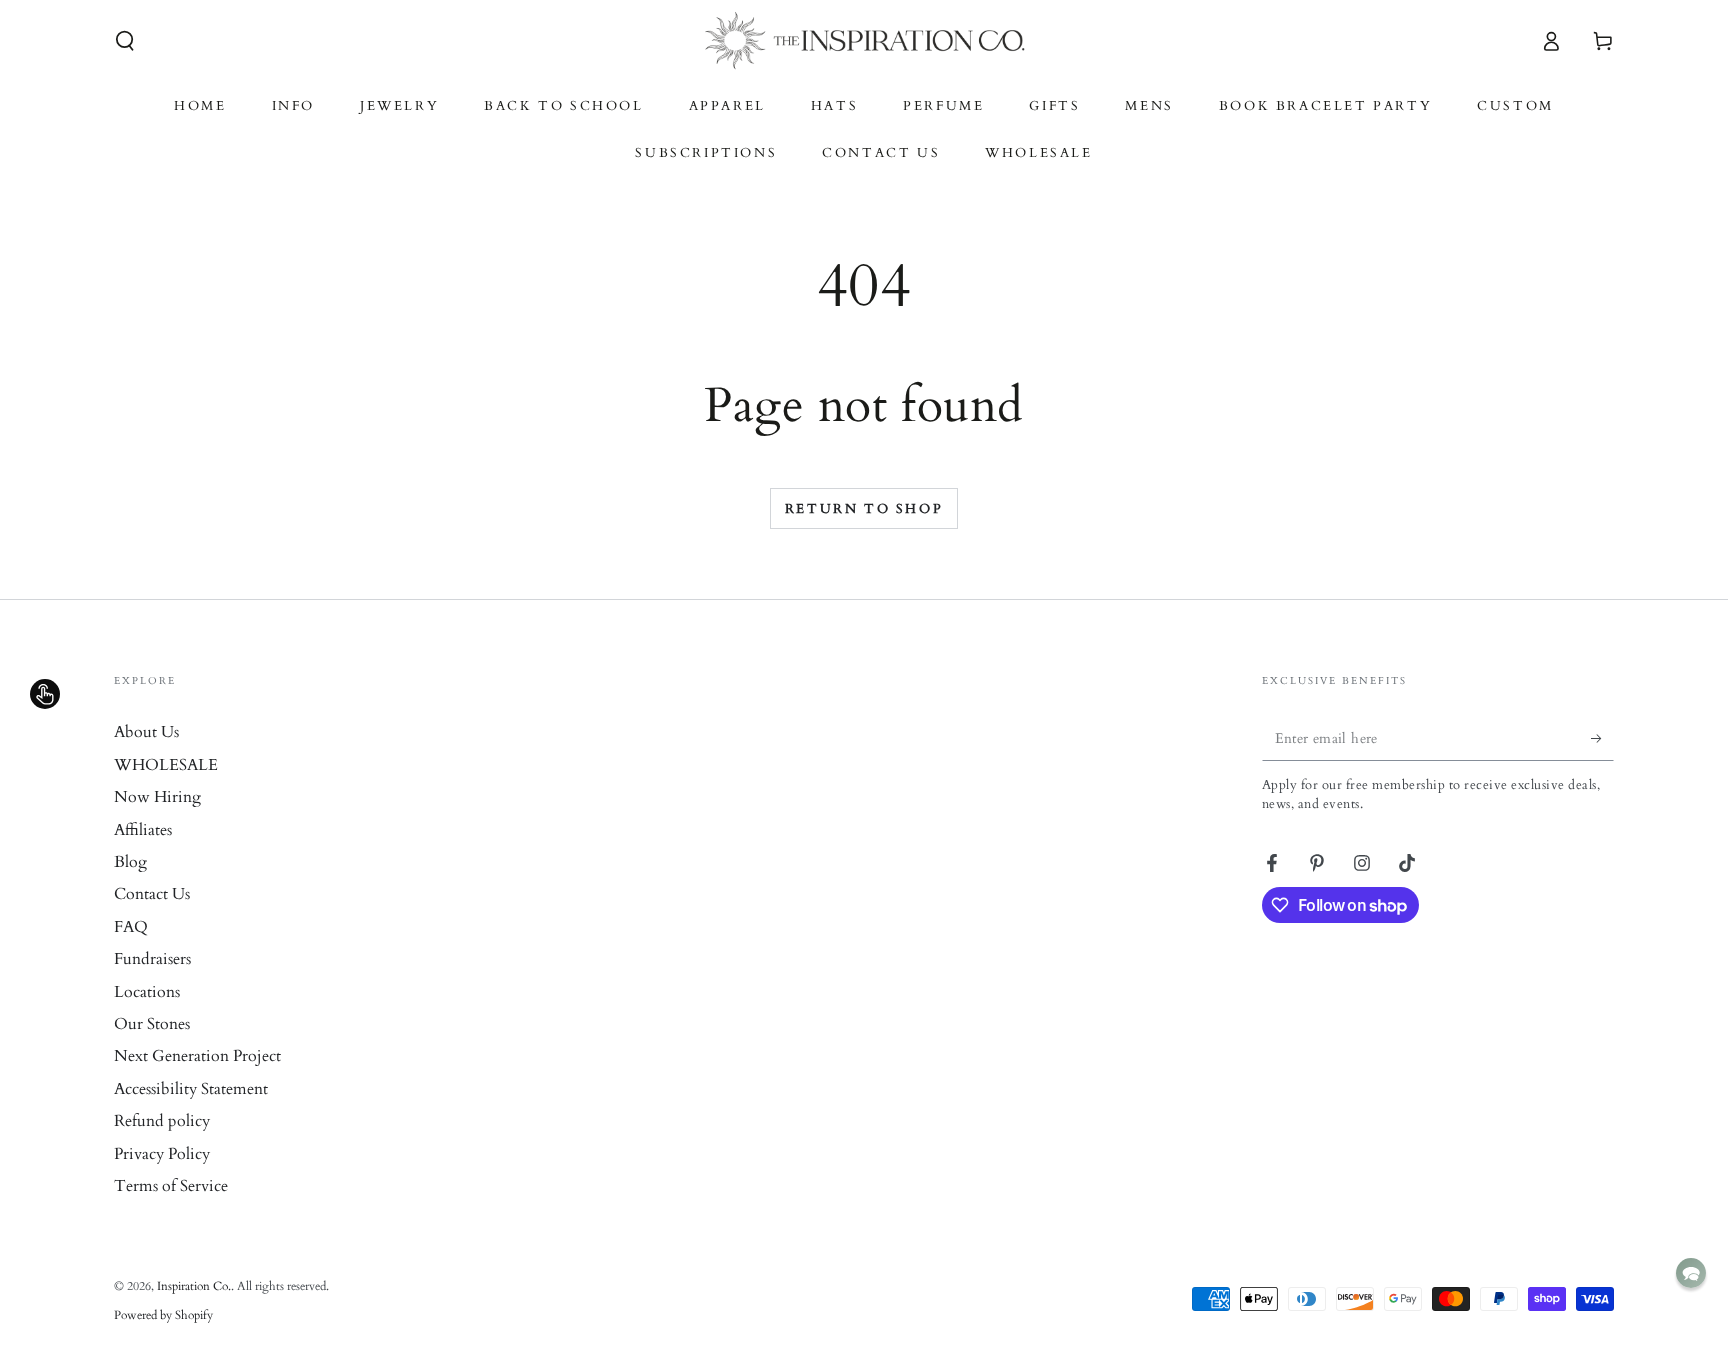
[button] (125, 41)
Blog (130, 862)
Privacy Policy (162, 1154)
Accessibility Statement (191, 1089)
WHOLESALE (166, 765)
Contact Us (152, 894)
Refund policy (162, 1121)
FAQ (131, 927)
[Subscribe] (1602, 738)
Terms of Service (171, 1186)
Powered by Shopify (163, 1315)
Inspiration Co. (194, 1286)
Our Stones (152, 1024)
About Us (146, 732)
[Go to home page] (864, 41)
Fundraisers (152, 959)
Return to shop (864, 509)
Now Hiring (157, 797)
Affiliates (143, 830)
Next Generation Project (197, 1056)
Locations (147, 992)
